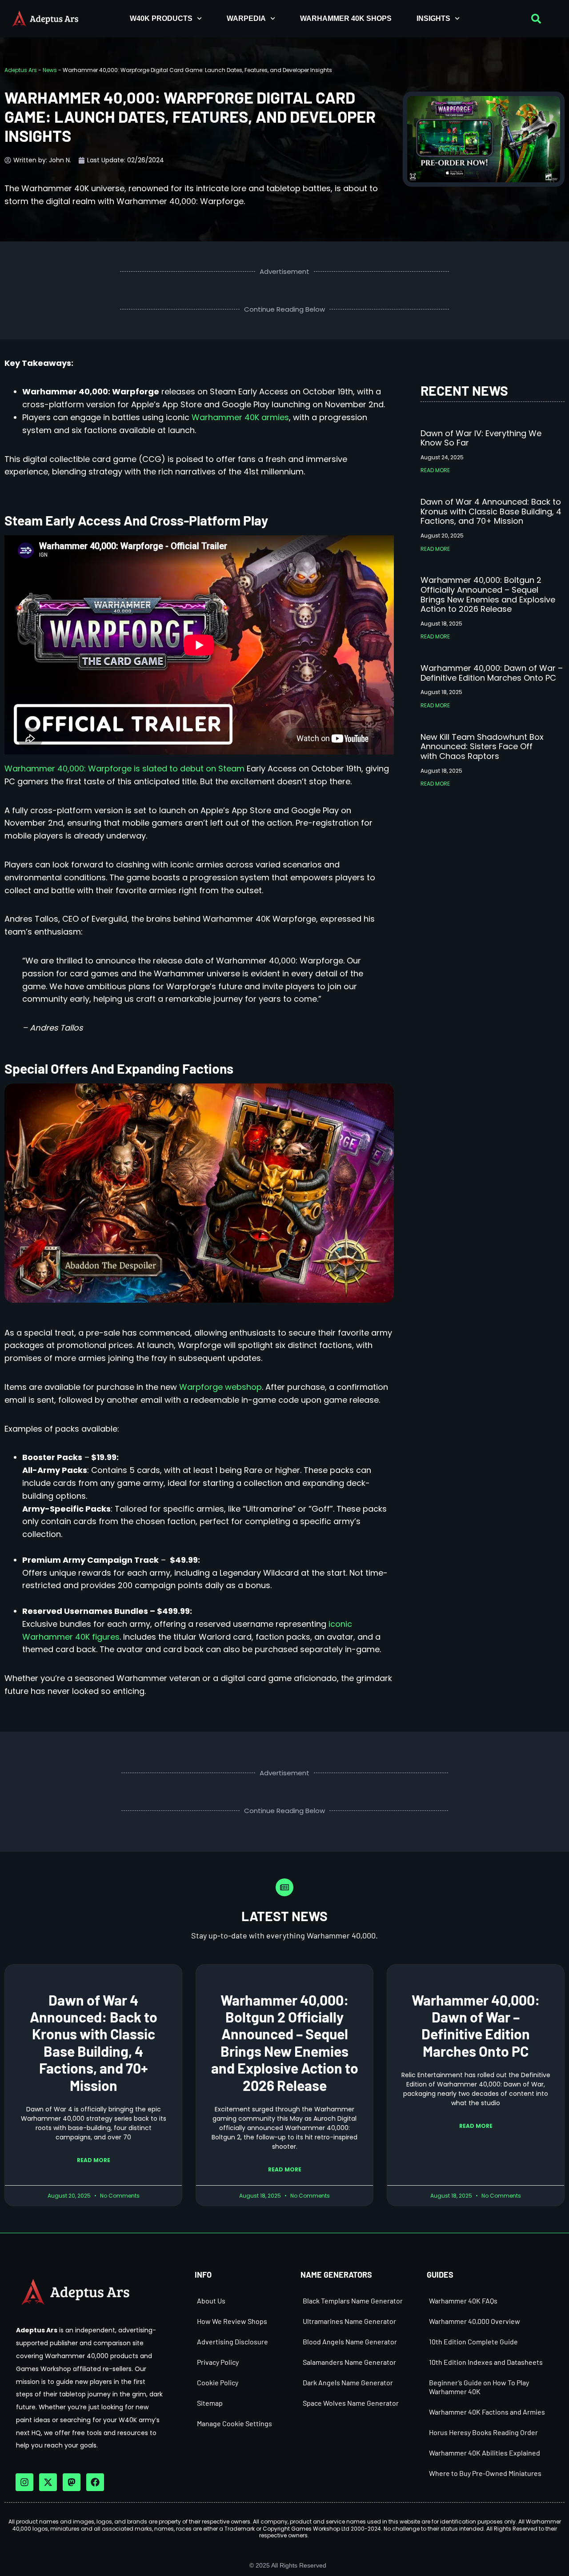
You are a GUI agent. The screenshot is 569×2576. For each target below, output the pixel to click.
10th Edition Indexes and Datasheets (486, 2362)
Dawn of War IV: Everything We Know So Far (481, 438)
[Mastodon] (72, 2482)
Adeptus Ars (21, 70)
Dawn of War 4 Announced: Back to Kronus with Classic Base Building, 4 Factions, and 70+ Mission (491, 511)
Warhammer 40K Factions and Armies (487, 2412)
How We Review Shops (232, 2321)
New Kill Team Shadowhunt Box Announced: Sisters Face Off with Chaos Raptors (482, 746)
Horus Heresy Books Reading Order (483, 2432)
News (50, 70)
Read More (435, 470)
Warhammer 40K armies (240, 417)
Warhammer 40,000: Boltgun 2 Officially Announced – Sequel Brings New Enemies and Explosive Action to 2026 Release (488, 594)
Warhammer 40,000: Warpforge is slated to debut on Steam (124, 768)
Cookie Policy (218, 2382)
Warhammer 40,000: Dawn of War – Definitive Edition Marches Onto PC (492, 673)
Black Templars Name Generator (353, 2301)
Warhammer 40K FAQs (463, 2301)
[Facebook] (95, 2482)
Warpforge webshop (220, 1387)
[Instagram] (24, 2482)
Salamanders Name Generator (349, 2362)
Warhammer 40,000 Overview (475, 2321)
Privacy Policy (218, 2362)
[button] (536, 19)
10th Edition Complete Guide (473, 2341)
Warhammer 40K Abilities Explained (485, 2453)
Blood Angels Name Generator (350, 2341)
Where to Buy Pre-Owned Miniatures (485, 2473)
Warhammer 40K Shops (346, 18)
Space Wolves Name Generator (351, 2403)
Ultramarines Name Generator (349, 2321)
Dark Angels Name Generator (348, 2382)
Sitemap (210, 2403)
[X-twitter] (48, 2482)
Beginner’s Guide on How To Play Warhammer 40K (479, 2387)
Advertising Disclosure (232, 2341)
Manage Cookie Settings (234, 2423)
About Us (211, 2301)
